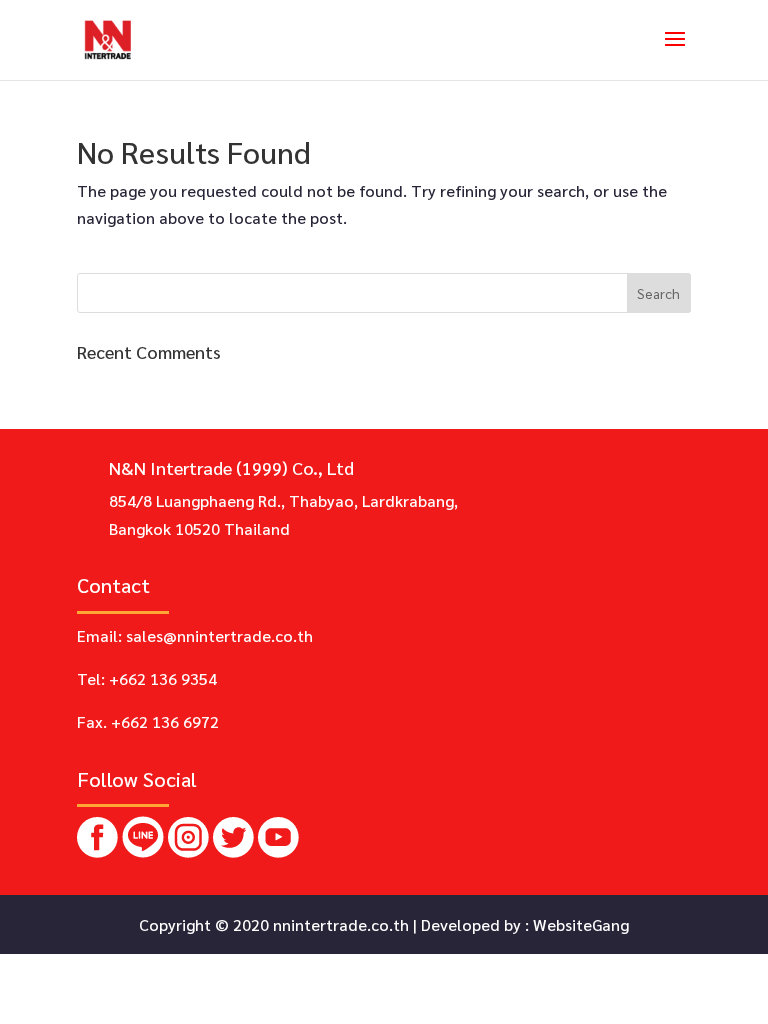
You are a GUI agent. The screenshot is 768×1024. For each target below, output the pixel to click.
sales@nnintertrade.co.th (219, 635)
